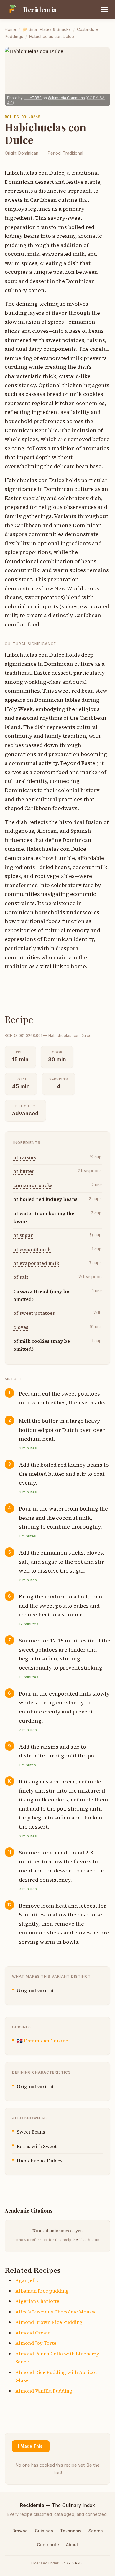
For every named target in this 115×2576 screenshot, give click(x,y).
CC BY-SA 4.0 (72, 2563)
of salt (21, 1277)
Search (96, 2531)
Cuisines (44, 2531)
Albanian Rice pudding (42, 2291)
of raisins (25, 1157)
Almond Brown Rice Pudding (49, 2322)
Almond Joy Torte (36, 2343)
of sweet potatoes (34, 1313)
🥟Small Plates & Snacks (47, 29)
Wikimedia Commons (66, 98)
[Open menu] (104, 9)
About (72, 2545)
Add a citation (88, 2240)
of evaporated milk (36, 1263)
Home (10, 29)
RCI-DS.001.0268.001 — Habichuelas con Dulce (48, 1035)
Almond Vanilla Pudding (44, 2391)
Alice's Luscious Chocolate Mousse (56, 2312)
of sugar (23, 1235)
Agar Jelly (27, 2280)
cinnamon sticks (33, 1185)
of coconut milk (32, 1249)
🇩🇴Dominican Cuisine (42, 2041)
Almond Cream (33, 2333)
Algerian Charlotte (37, 2301)
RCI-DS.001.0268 (22, 117)
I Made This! (31, 2446)
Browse (20, 2531)
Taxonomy (71, 2531)
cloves (21, 1327)
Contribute (48, 2545)
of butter (24, 1171)
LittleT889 (33, 98)
